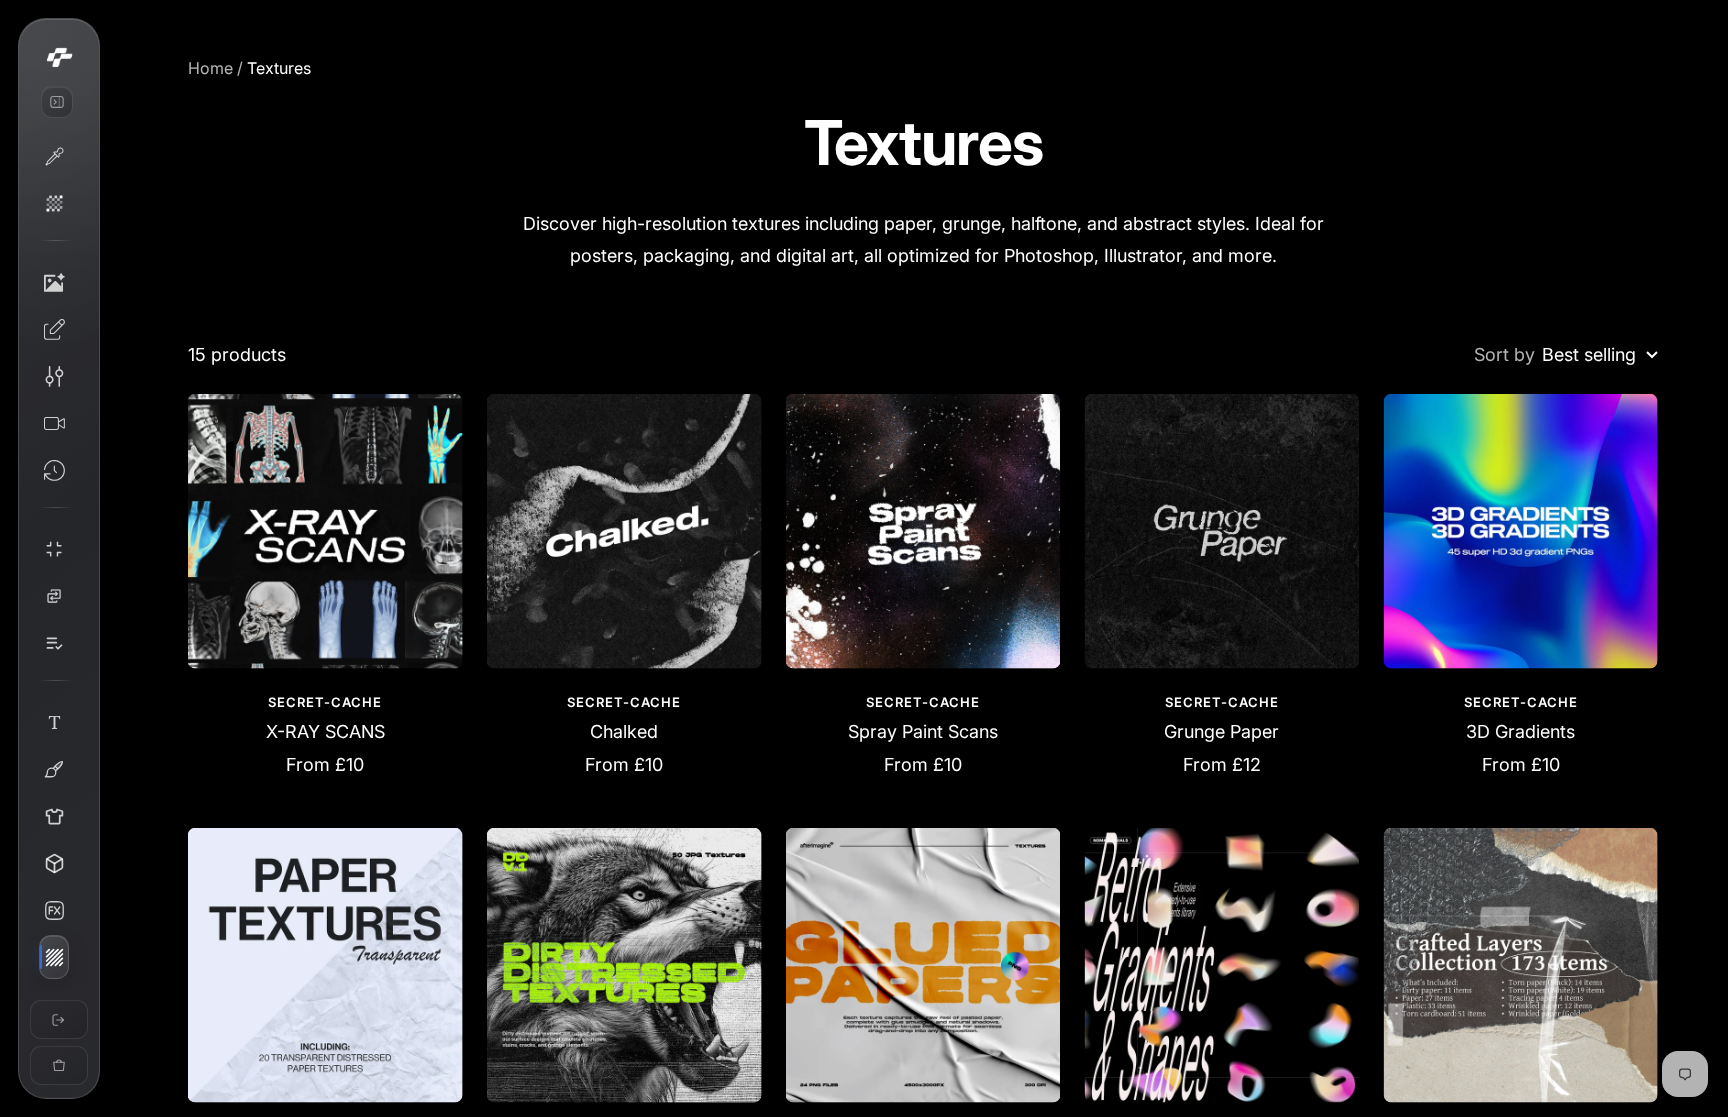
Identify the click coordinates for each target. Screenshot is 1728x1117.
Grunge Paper (1221, 731)
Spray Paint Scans (923, 731)
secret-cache (325, 702)
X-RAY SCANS (325, 731)
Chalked (624, 731)
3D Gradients (1520, 731)
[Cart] (59, 1065)
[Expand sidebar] (57, 102)
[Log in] (59, 1019)
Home (210, 68)
